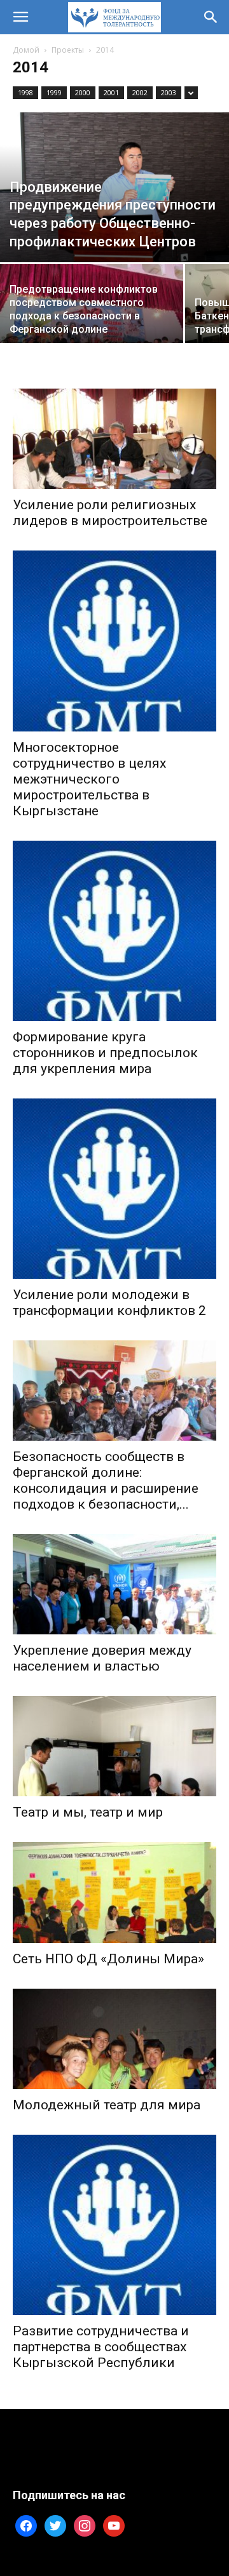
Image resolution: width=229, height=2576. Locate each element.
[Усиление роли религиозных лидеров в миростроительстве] (114, 439)
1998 (25, 92)
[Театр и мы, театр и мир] (114, 1746)
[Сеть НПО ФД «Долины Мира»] (114, 1892)
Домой (26, 50)
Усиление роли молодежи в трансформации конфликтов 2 (109, 1303)
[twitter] (55, 2525)
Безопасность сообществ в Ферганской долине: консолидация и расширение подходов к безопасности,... (106, 1480)
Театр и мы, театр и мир (88, 1812)
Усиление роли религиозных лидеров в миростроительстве (110, 513)
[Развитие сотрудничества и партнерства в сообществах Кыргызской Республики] (114, 2225)
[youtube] (114, 2525)
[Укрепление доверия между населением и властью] (114, 1584)
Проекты (68, 50)
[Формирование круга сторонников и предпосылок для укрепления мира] (114, 931)
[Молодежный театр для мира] (114, 2039)
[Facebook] (26, 2525)
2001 (111, 92)
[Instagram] (85, 2525)
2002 (140, 92)
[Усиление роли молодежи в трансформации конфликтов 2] (114, 1189)
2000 (83, 92)
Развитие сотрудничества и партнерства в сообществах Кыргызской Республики (101, 2347)
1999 (54, 92)
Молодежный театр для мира (107, 2105)
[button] (20, 17)
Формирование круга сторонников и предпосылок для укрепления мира (105, 1053)
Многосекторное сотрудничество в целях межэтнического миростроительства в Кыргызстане (89, 779)
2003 (169, 92)
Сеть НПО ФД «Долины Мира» (108, 1959)
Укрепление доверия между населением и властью (102, 1658)
